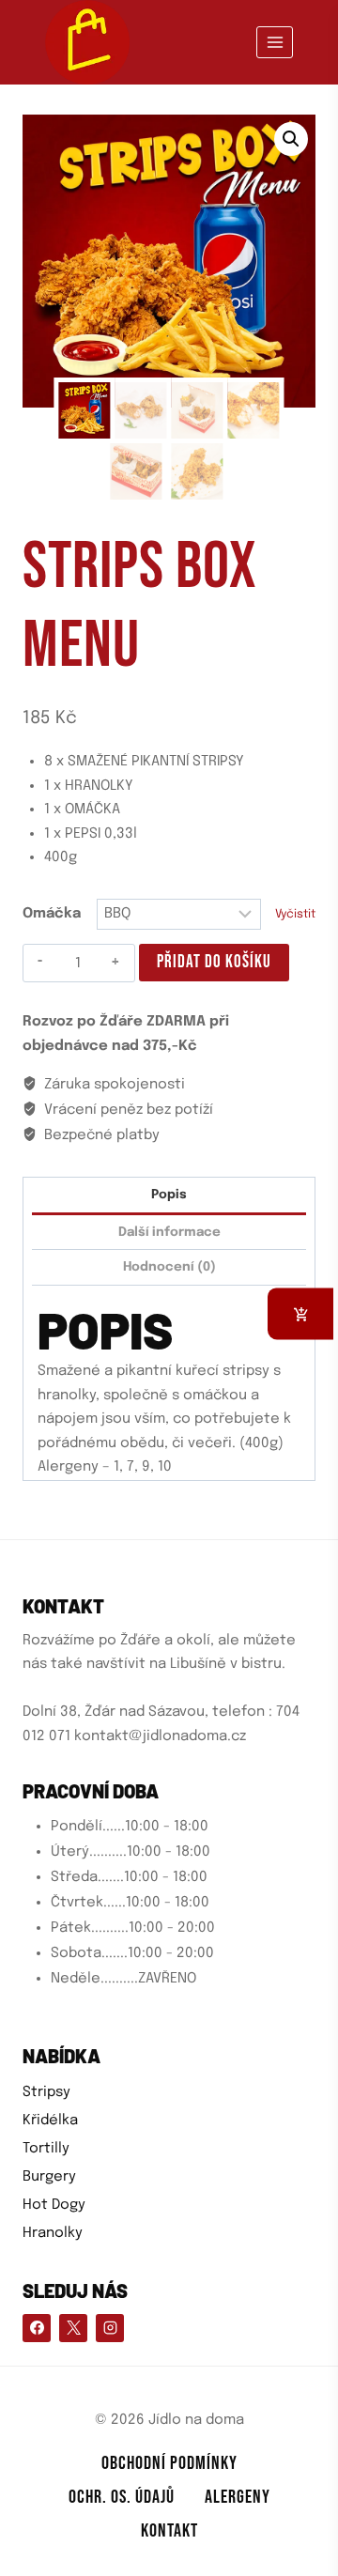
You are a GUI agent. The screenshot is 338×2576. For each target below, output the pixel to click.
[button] (291, 139)
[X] (73, 2328)
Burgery (49, 2177)
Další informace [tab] (169, 1232)
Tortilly (46, 2149)
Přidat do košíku (214, 962)
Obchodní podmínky (169, 2463)
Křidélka (50, 2121)
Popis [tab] (169, 1195)
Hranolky (53, 2233)
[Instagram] (110, 2328)
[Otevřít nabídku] (275, 42)
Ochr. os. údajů (122, 2497)
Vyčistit (295, 914)
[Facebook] (37, 2328)
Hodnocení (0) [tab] (169, 1267)
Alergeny (238, 2497)
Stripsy (46, 2092)
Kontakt (169, 2531)
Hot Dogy (54, 2205)
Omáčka (52, 914)
